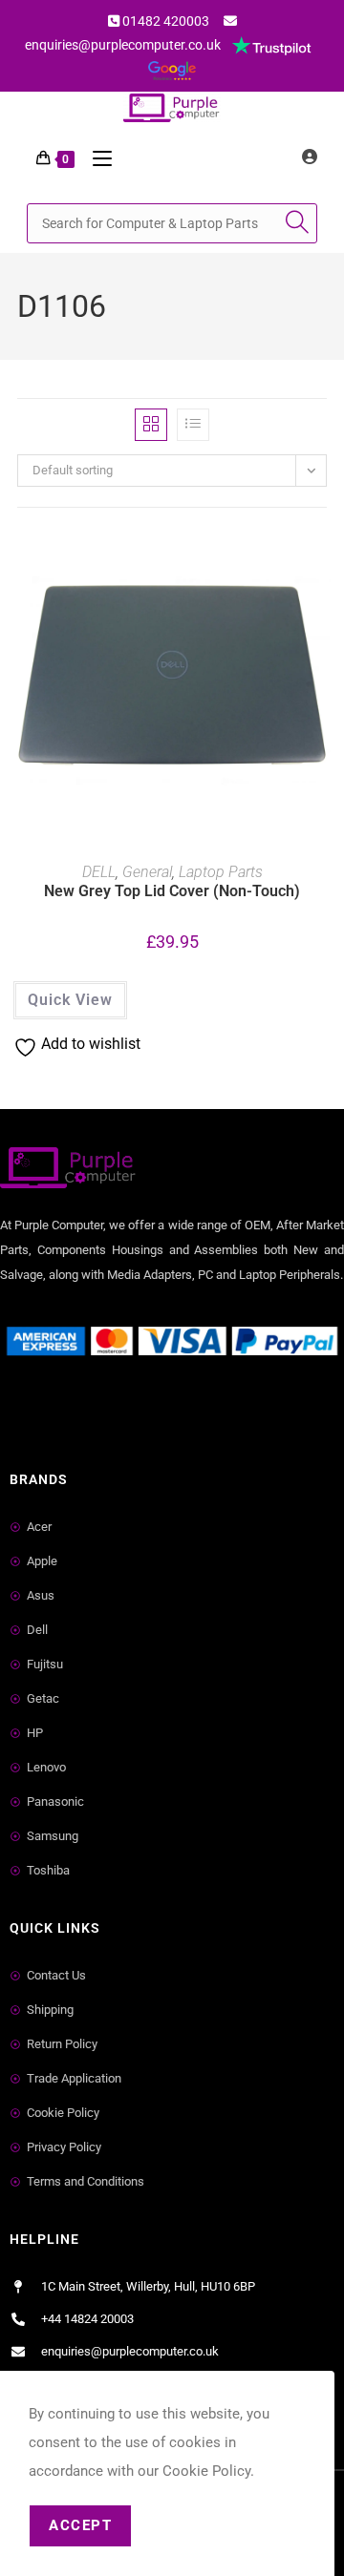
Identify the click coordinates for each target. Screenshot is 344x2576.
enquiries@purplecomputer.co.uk (123, 45)
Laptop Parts (221, 872)
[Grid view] (151, 425)
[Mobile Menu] (95, 158)
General (147, 872)
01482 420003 (166, 21)
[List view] (193, 425)
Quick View (70, 1000)
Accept (80, 2525)
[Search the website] (172, 222)
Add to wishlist (321, 570)
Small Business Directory (84, 1409)
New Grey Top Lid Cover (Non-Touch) (172, 891)
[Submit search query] (298, 223)
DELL (99, 872)
